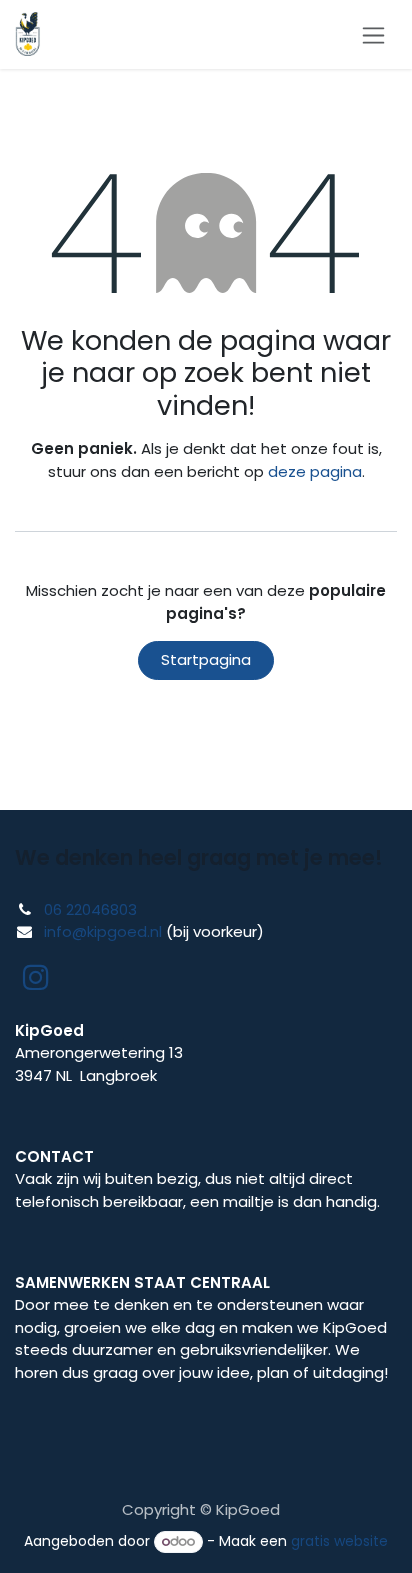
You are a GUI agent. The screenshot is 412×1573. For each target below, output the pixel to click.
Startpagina (206, 659)
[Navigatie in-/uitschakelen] (373, 34)
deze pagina (315, 471)
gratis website (339, 1541)
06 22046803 (90, 909)
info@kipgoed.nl (103, 931)
